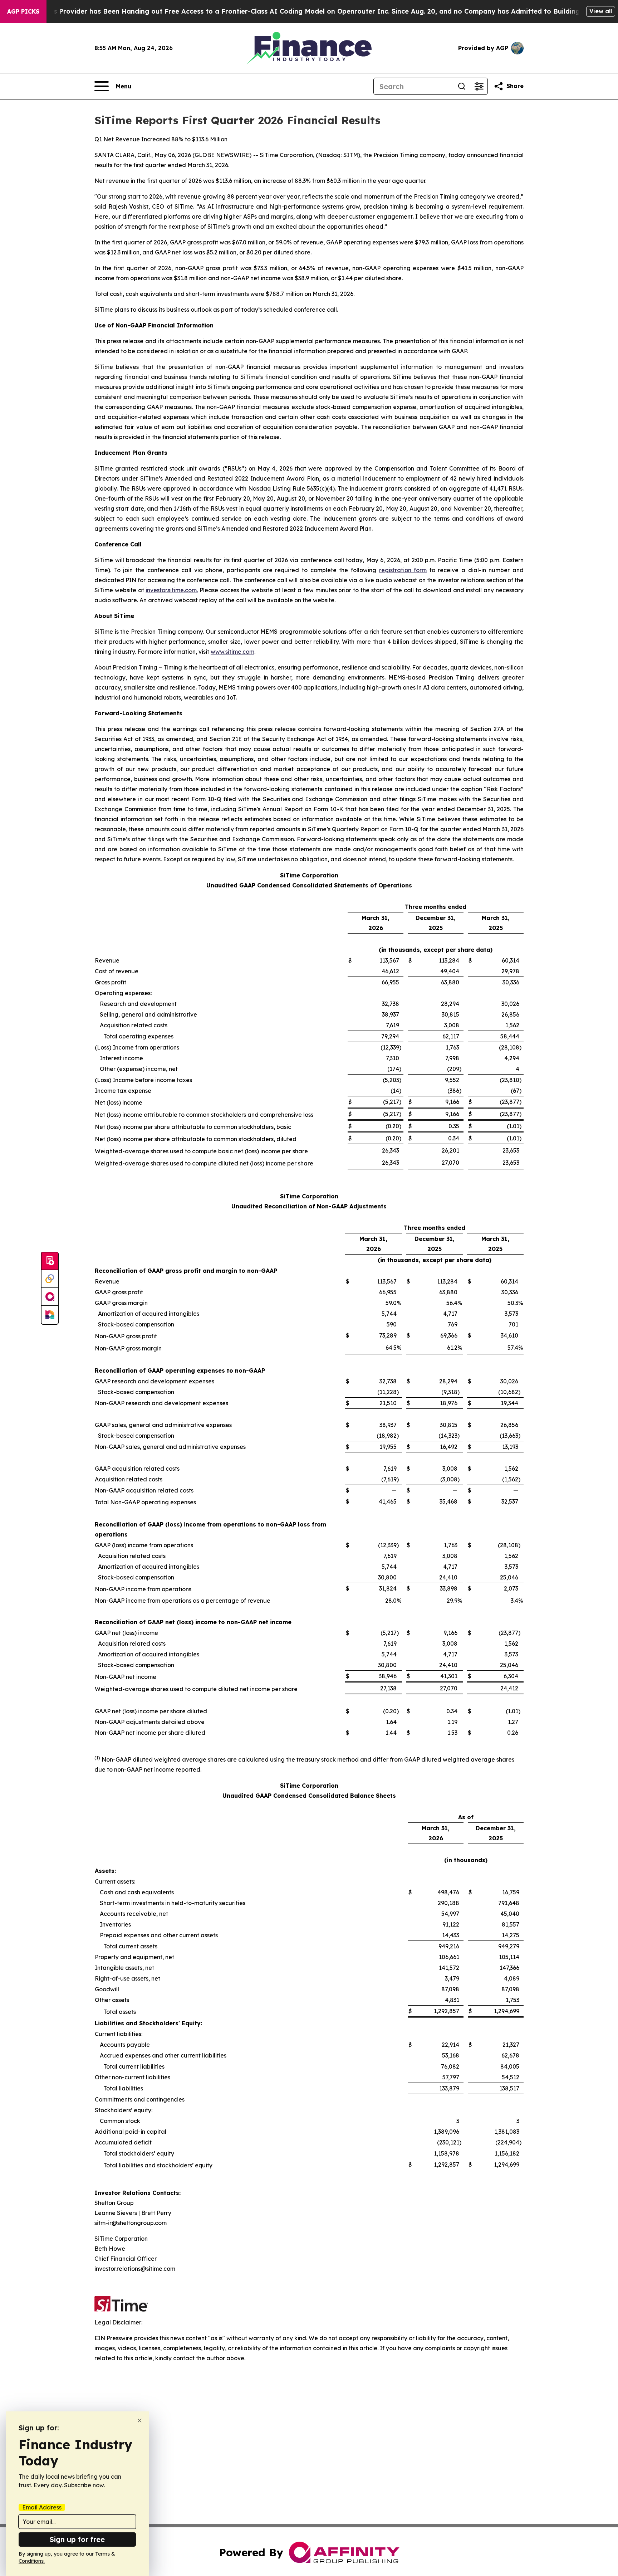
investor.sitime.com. (172, 590)
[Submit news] (50, 1261)
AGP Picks (23, 11)
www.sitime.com (232, 652)
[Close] (140, 2421)
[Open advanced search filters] (479, 86)
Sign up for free (77, 2539)
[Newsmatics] (50, 1315)
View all (601, 11)
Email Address (42, 2507)
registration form (403, 570)
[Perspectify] (50, 1279)
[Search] (462, 86)
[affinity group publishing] (50, 1297)
